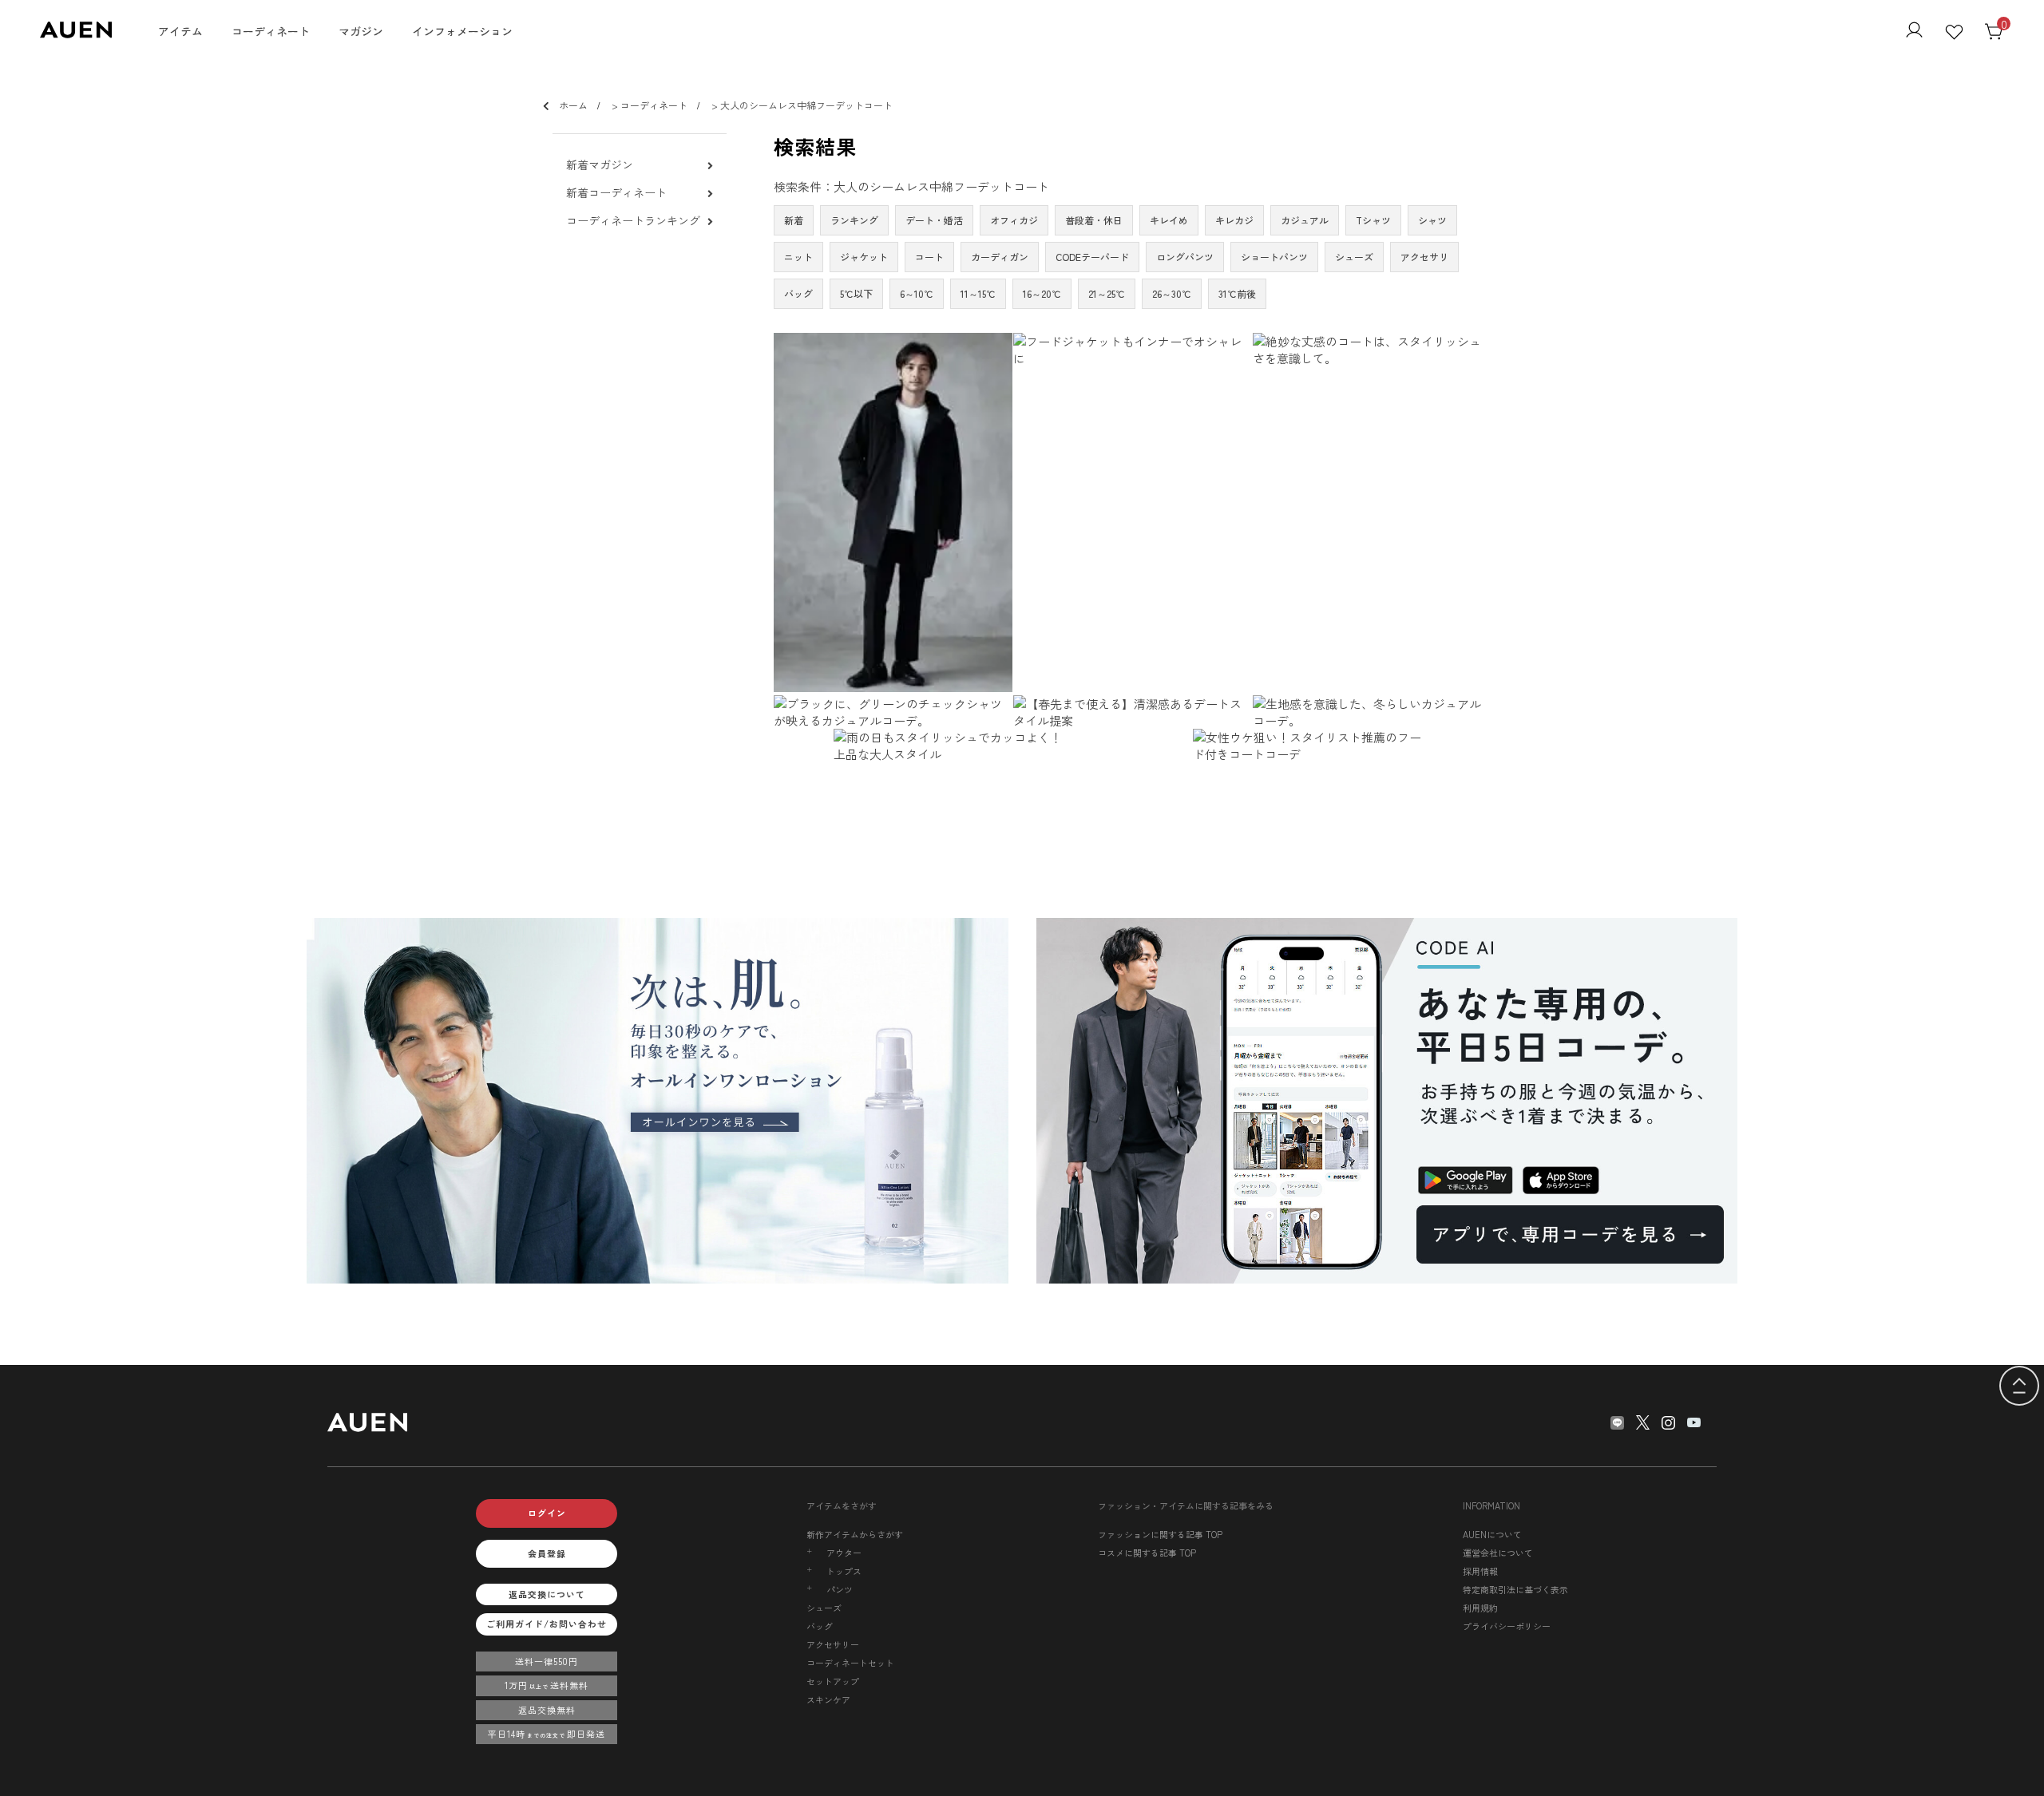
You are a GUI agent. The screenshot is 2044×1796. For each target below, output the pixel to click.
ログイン (547, 1513)
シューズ (1354, 257)
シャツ (1432, 220)
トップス (844, 1571)
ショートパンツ (1274, 257)
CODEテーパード (1092, 257)
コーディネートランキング (633, 221)
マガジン (361, 31)
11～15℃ (978, 293)
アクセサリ (1424, 257)
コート (929, 257)
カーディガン (1000, 257)
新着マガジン (600, 165)
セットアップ (833, 1681)
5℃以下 (856, 293)
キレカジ (1234, 220)
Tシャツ (1373, 220)
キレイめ (1169, 220)
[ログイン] (1914, 32)
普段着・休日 (1094, 220)
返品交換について (547, 1594)
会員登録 (547, 1553)
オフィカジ (1014, 220)
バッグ (798, 293)
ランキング (854, 220)
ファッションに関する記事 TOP (1160, 1534)
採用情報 (1480, 1571)
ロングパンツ (1185, 257)
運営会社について (1498, 1553)
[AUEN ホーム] (76, 33)
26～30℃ (1172, 293)
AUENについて (1492, 1534)
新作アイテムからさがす (855, 1534)
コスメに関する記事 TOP (1147, 1553)
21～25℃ (1107, 293)
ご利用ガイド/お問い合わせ (547, 1624)
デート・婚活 (934, 220)
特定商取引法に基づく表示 (1515, 1589)
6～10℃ (917, 293)
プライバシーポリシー (1507, 1626)
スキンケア (828, 1699)
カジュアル (1305, 220)
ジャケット (864, 257)
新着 (794, 220)
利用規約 (1480, 1608)
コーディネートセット (850, 1663)
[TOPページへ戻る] (2019, 1387)
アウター (844, 1553)
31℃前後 (1237, 293)
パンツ (840, 1590)
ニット (798, 257)
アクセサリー (833, 1644)
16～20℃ (1042, 293)
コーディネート (271, 31)
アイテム (180, 31)
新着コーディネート (616, 193)
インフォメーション (462, 31)
